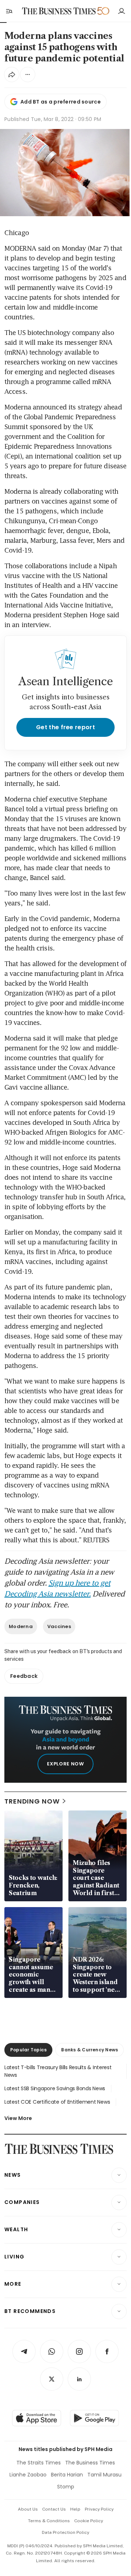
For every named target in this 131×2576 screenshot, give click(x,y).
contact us (54, 2509)
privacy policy (99, 2509)
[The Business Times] (59, 11)
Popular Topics (28, 2050)
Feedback (24, 1676)
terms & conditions (49, 2521)
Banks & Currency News (90, 2050)
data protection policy (65, 2532)
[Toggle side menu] (9, 11)
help (75, 2509)
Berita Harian (67, 2475)
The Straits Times (39, 2463)
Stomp (66, 2487)
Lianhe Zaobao (28, 2475)
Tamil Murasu (104, 2475)
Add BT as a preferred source (61, 102)
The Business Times (90, 2463)
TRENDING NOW (32, 1801)
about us (28, 2509)
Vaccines (59, 1626)
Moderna (21, 1626)
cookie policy (89, 2521)
